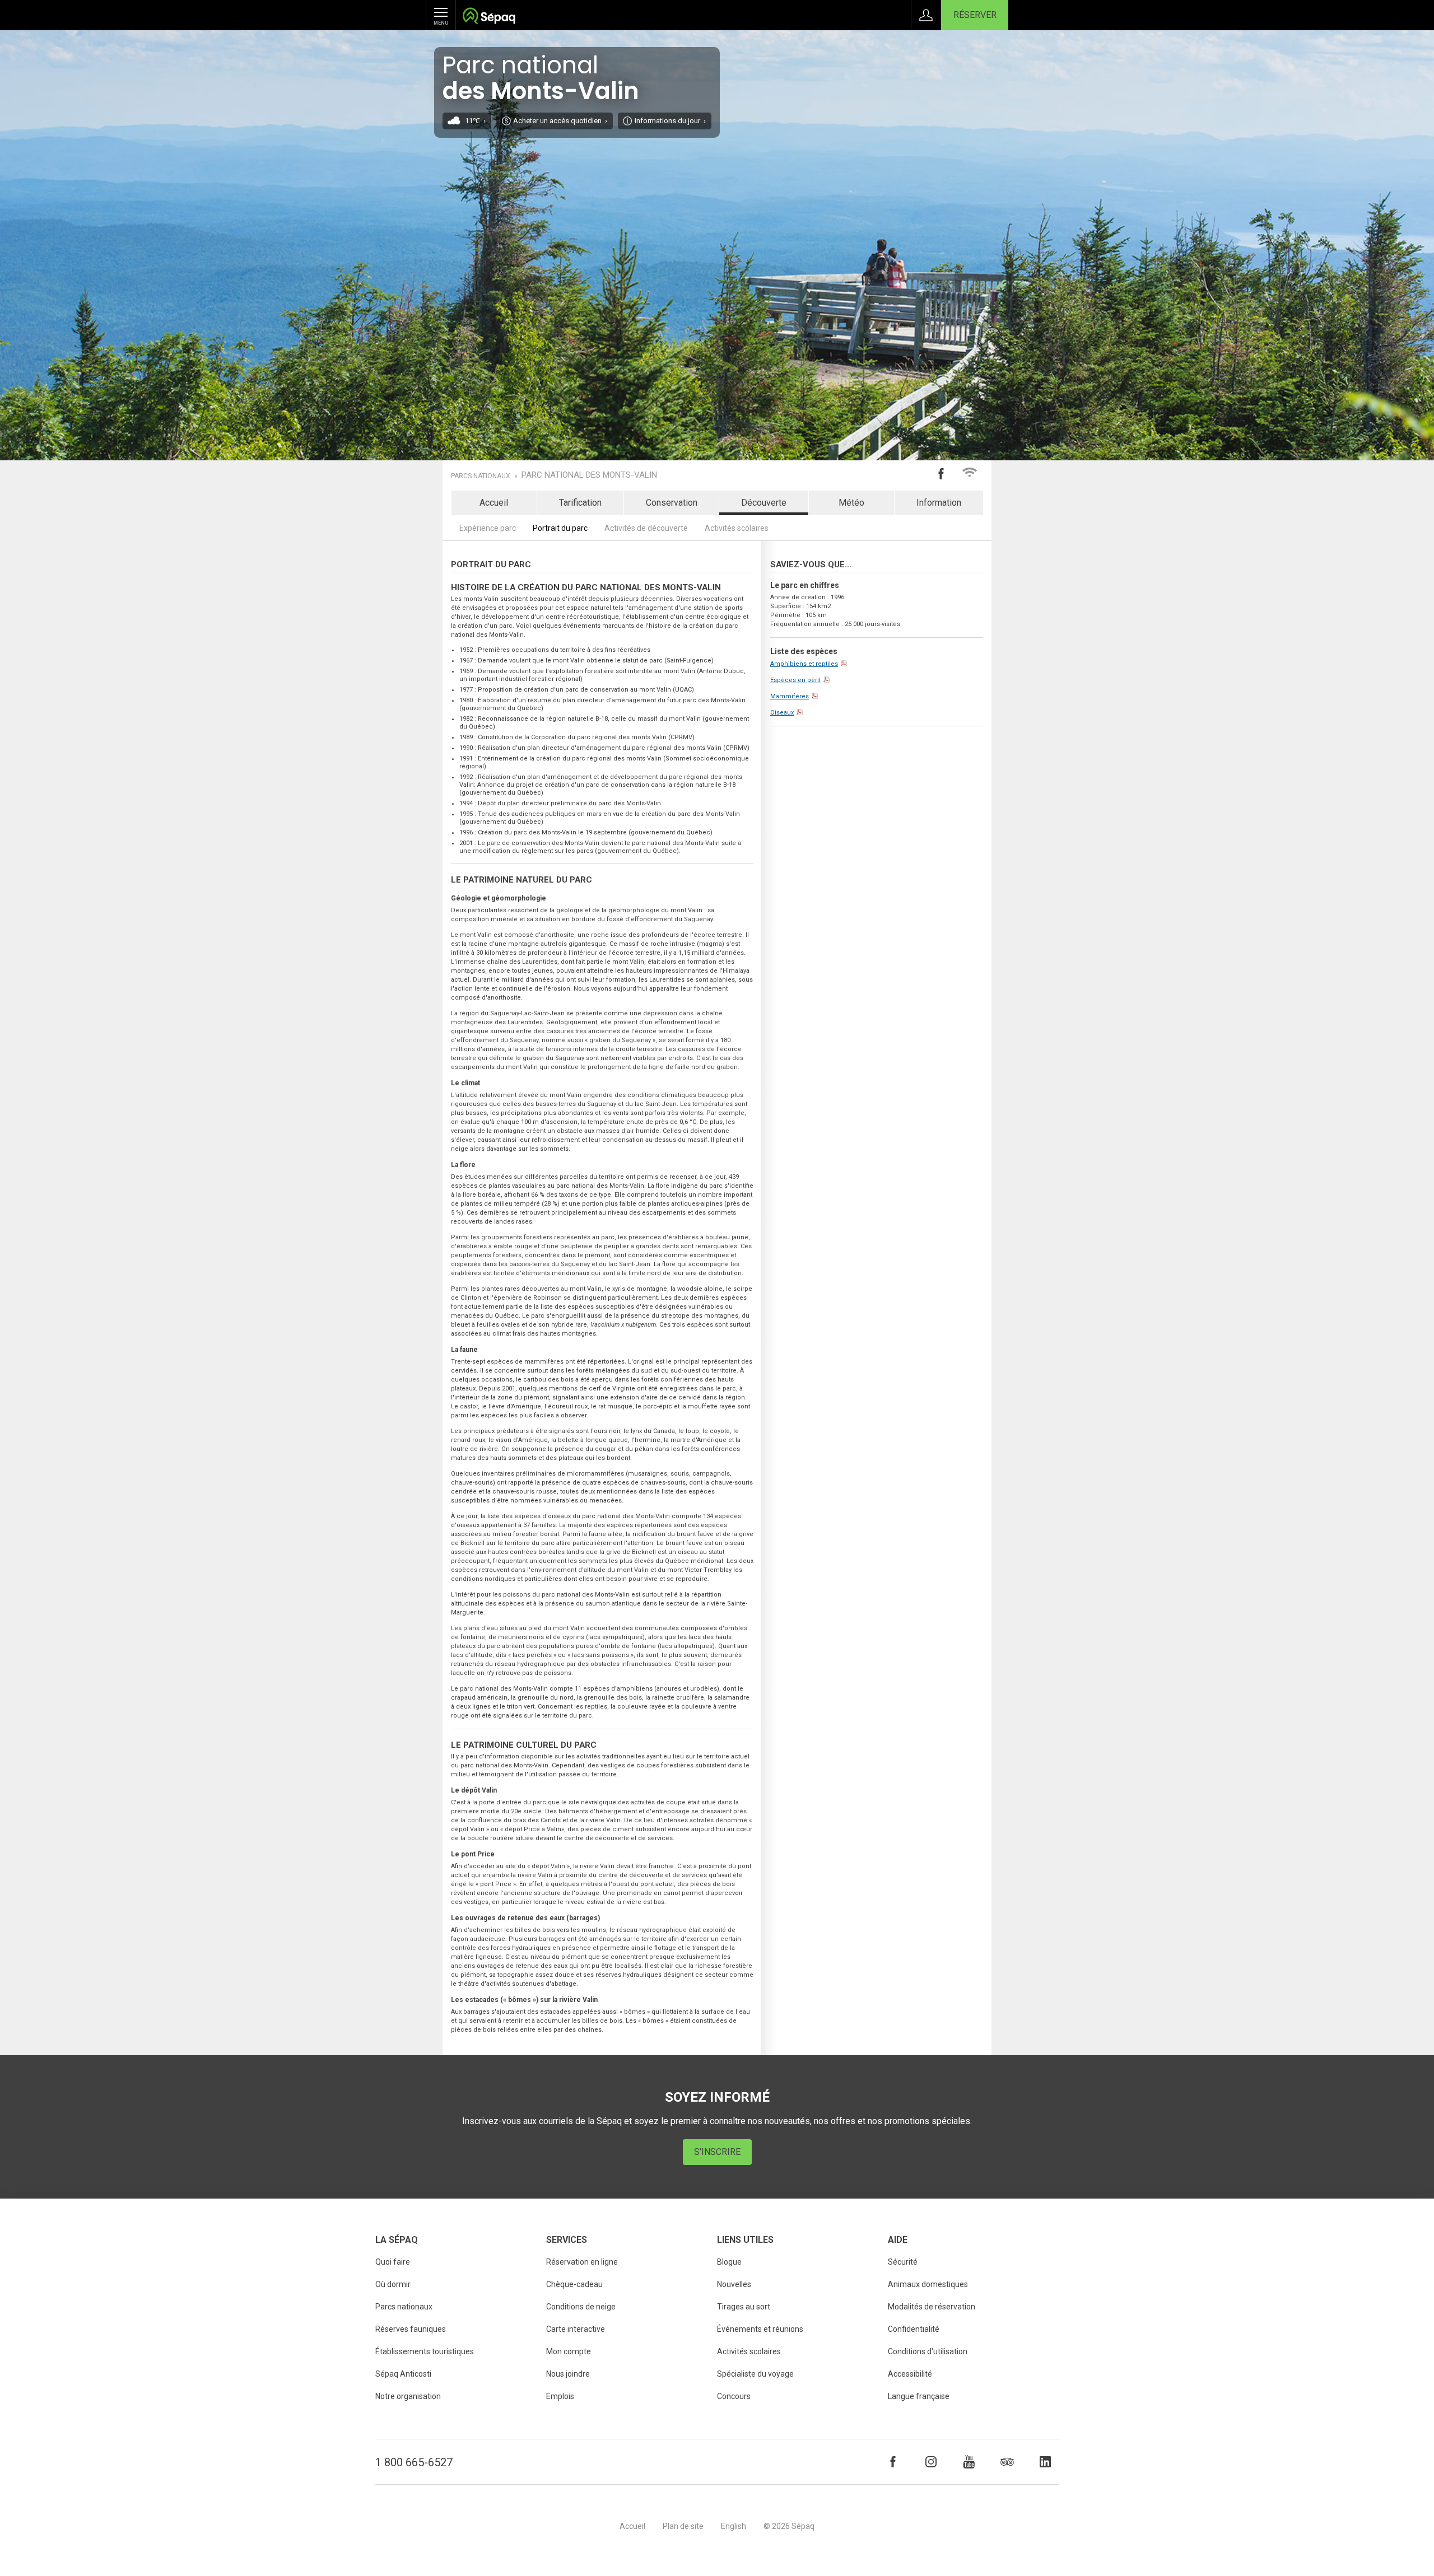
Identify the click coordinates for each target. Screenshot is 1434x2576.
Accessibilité (910, 2374)
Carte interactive (576, 2329)
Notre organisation (408, 2396)
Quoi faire (393, 2262)
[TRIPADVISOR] (1007, 2462)
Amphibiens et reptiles (804, 664)
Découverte (764, 503)
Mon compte (569, 2351)
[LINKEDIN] (1045, 2462)
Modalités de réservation (932, 2307)
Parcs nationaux (481, 476)
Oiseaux (782, 713)
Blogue (729, 2262)
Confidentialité (914, 2329)
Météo (851, 503)
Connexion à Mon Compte (926, 15)
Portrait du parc (560, 528)
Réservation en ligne (582, 2262)
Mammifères (790, 696)
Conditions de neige (581, 2307)
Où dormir (393, 2284)
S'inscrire (717, 2152)
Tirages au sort (744, 2307)
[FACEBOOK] (893, 2462)
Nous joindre (568, 2374)
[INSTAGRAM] (931, 2462)
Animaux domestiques (928, 2284)
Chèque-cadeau (574, 2284)
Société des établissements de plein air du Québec (489, 17)
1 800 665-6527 (414, 2462)
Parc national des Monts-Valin (589, 475)
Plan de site (683, 2526)
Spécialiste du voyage (755, 2374)
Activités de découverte (646, 528)
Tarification (580, 503)
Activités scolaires (737, 528)
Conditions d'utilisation (928, 2351)
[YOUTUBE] (969, 2462)
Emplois (560, 2396)
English (734, 2526)
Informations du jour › (670, 121)
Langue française (919, 2396)
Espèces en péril (795, 680)
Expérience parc (488, 528)
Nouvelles (734, 2284)
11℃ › (475, 121)
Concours (734, 2396)
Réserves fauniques (411, 2329)
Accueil (494, 503)
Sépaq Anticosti (403, 2374)
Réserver (975, 15)
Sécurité (903, 2262)
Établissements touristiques (425, 2351)
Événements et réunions (760, 2329)
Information (939, 503)
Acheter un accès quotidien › (560, 121)
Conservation (672, 503)
